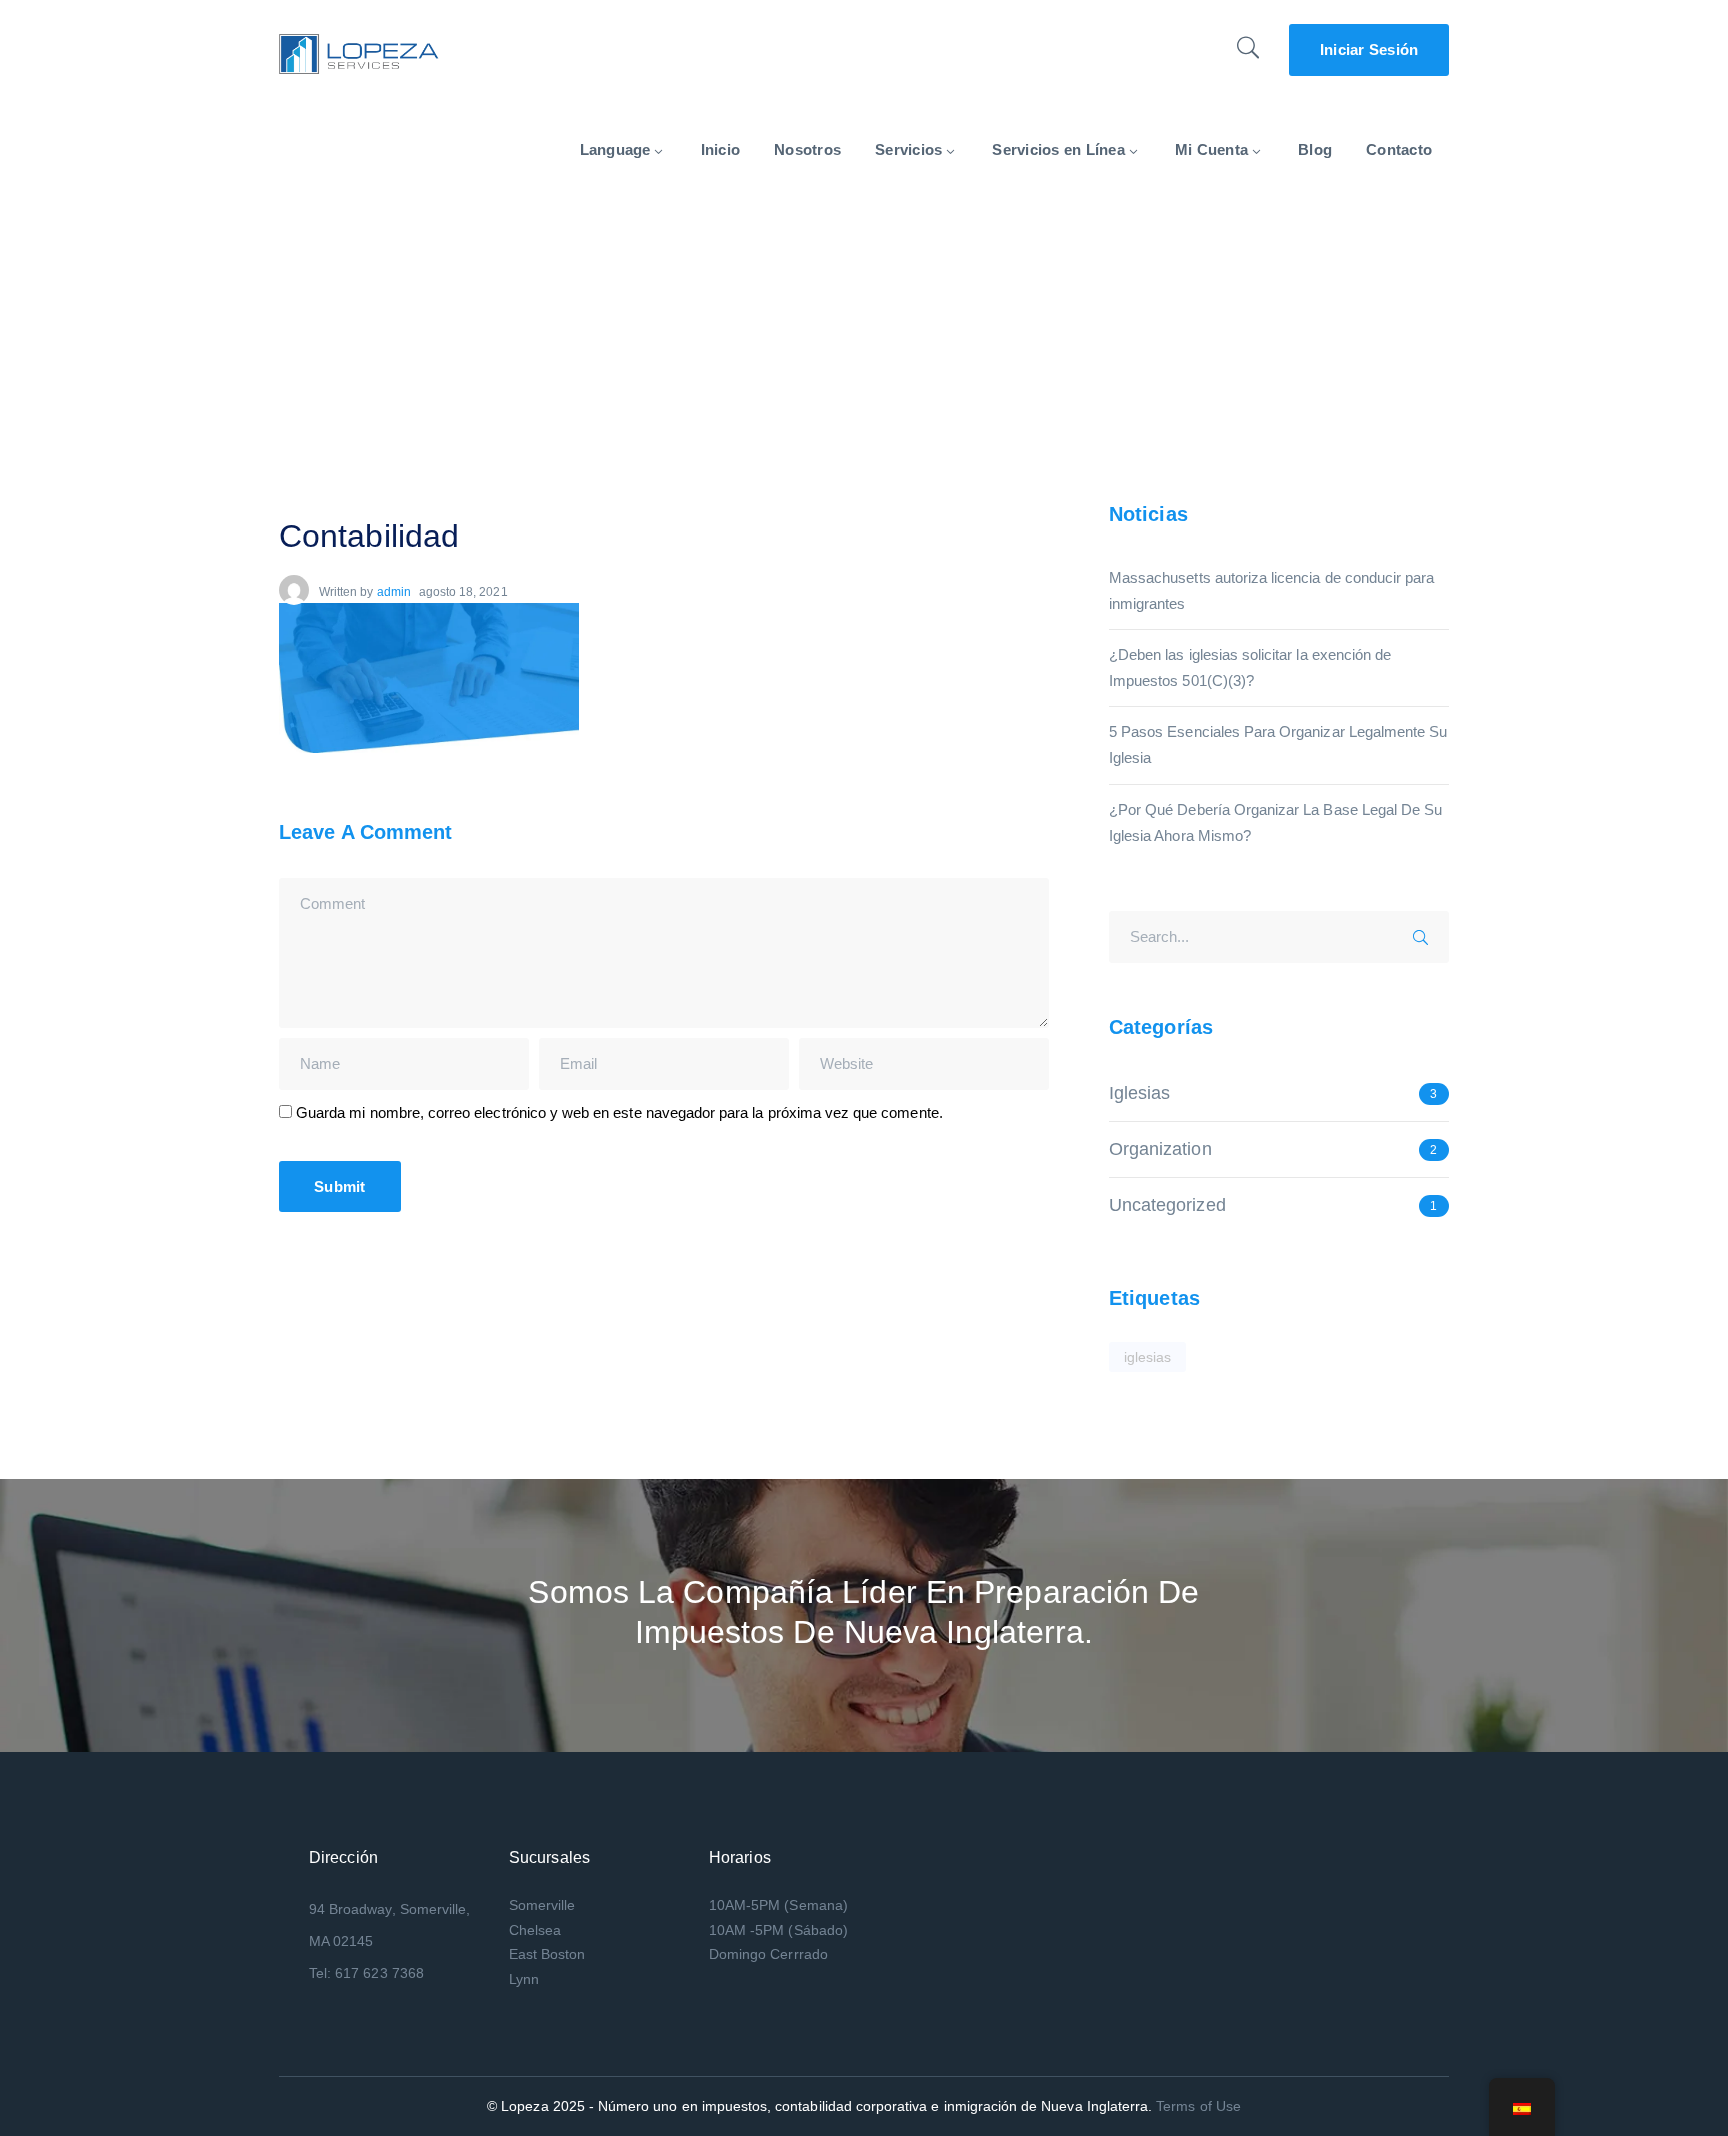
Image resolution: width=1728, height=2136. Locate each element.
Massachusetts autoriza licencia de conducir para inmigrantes (1271, 590)
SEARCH (1427, 934)
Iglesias (1139, 1093)
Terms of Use (1198, 2106)
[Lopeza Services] (359, 52)
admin (394, 592)
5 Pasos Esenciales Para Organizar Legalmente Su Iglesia (1278, 744)
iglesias (1147, 1357)
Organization (1160, 1149)
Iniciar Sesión (1369, 49)
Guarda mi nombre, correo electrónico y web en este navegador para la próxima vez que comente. (619, 1112)
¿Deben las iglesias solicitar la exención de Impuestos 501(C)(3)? (1250, 667)
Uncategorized (1167, 1205)
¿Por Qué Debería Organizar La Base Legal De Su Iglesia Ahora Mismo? (1275, 822)
